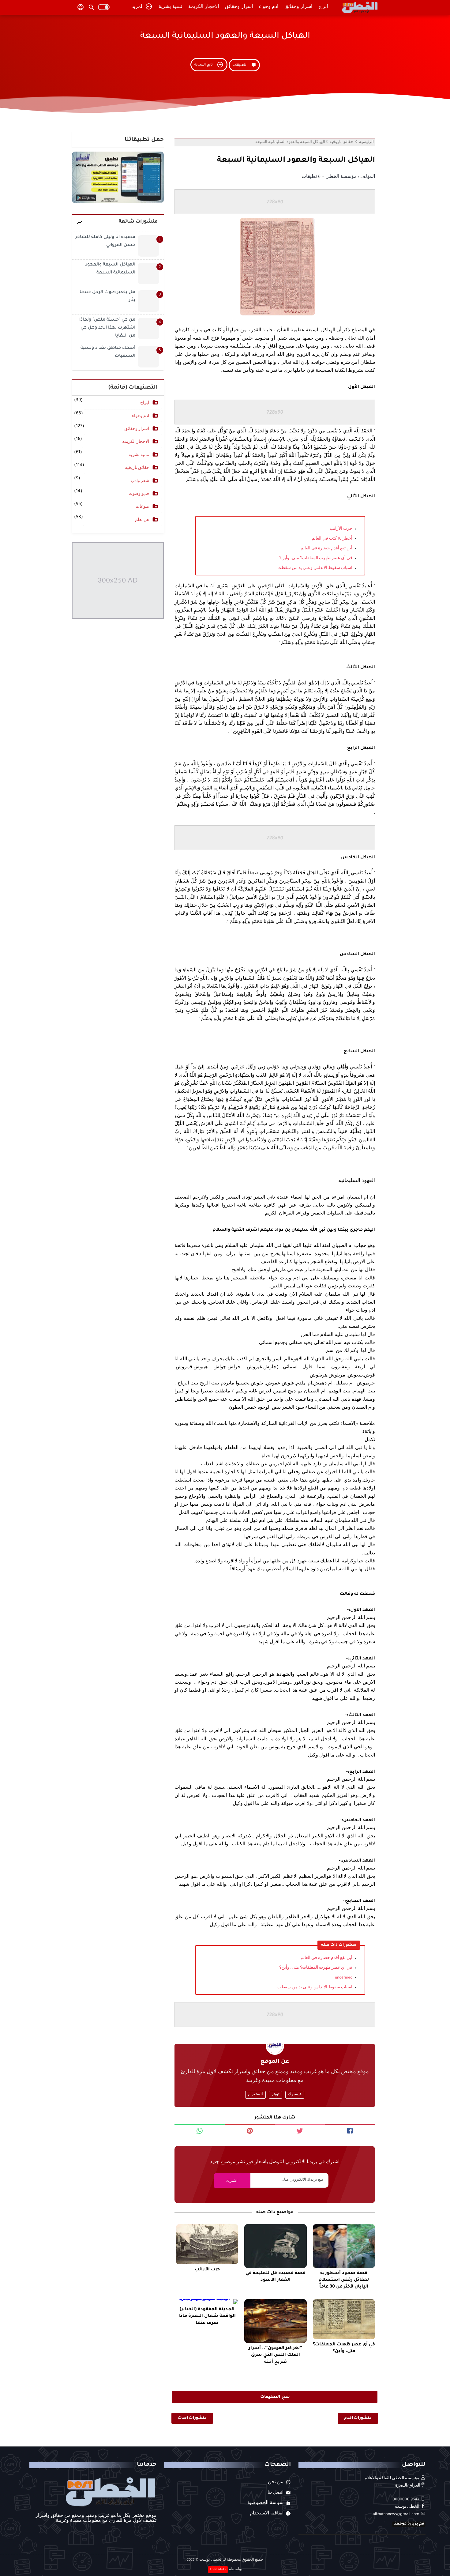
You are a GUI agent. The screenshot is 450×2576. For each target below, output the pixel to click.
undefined (344, 1978)
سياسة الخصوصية (265, 2503)
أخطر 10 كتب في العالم (332, 539)
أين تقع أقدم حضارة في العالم (326, 549)
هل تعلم (142, 520)
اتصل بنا (276, 2493)
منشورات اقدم (358, 2418)
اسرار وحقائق (298, 7)
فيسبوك (295, 2095)
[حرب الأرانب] (207, 2244)
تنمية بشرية (170, 7)
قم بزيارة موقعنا (409, 2524)
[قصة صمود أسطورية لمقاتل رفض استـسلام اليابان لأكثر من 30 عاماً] (344, 2246)
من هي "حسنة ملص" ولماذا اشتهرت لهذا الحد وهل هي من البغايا (107, 328)
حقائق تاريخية (137, 468)
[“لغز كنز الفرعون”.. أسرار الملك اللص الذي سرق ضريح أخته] (275, 2321)
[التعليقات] (244, 71)
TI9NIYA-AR (218, 2570)
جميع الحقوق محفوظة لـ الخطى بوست (231, 2560)
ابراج (323, 7)
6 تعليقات (311, 177)
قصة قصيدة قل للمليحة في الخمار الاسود (276, 2277)
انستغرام (255, 2095)
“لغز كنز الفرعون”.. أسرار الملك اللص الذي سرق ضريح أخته (276, 2355)
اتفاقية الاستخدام (267, 2514)
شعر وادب (140, 481)
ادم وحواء (269, 7)
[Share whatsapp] (200, 2130)
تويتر (276, 2095)
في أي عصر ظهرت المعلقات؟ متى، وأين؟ (316, 559)
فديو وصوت (139, 494)
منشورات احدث (192, 2418)
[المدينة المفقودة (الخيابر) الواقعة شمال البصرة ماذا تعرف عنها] (207, 2302)
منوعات (142, 507)
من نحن (276, 2483)
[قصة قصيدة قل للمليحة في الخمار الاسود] (275, 2246)
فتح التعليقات (275, 2397)
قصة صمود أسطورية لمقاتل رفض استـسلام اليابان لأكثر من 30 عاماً (344, 2280)
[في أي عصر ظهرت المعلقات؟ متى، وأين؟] (344, 2319)
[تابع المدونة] (209, 71)
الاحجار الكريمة (204, 7)
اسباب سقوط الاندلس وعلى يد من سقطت (315, 568)
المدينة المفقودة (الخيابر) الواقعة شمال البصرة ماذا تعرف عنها (207, 2316)
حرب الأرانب (341, 529)
